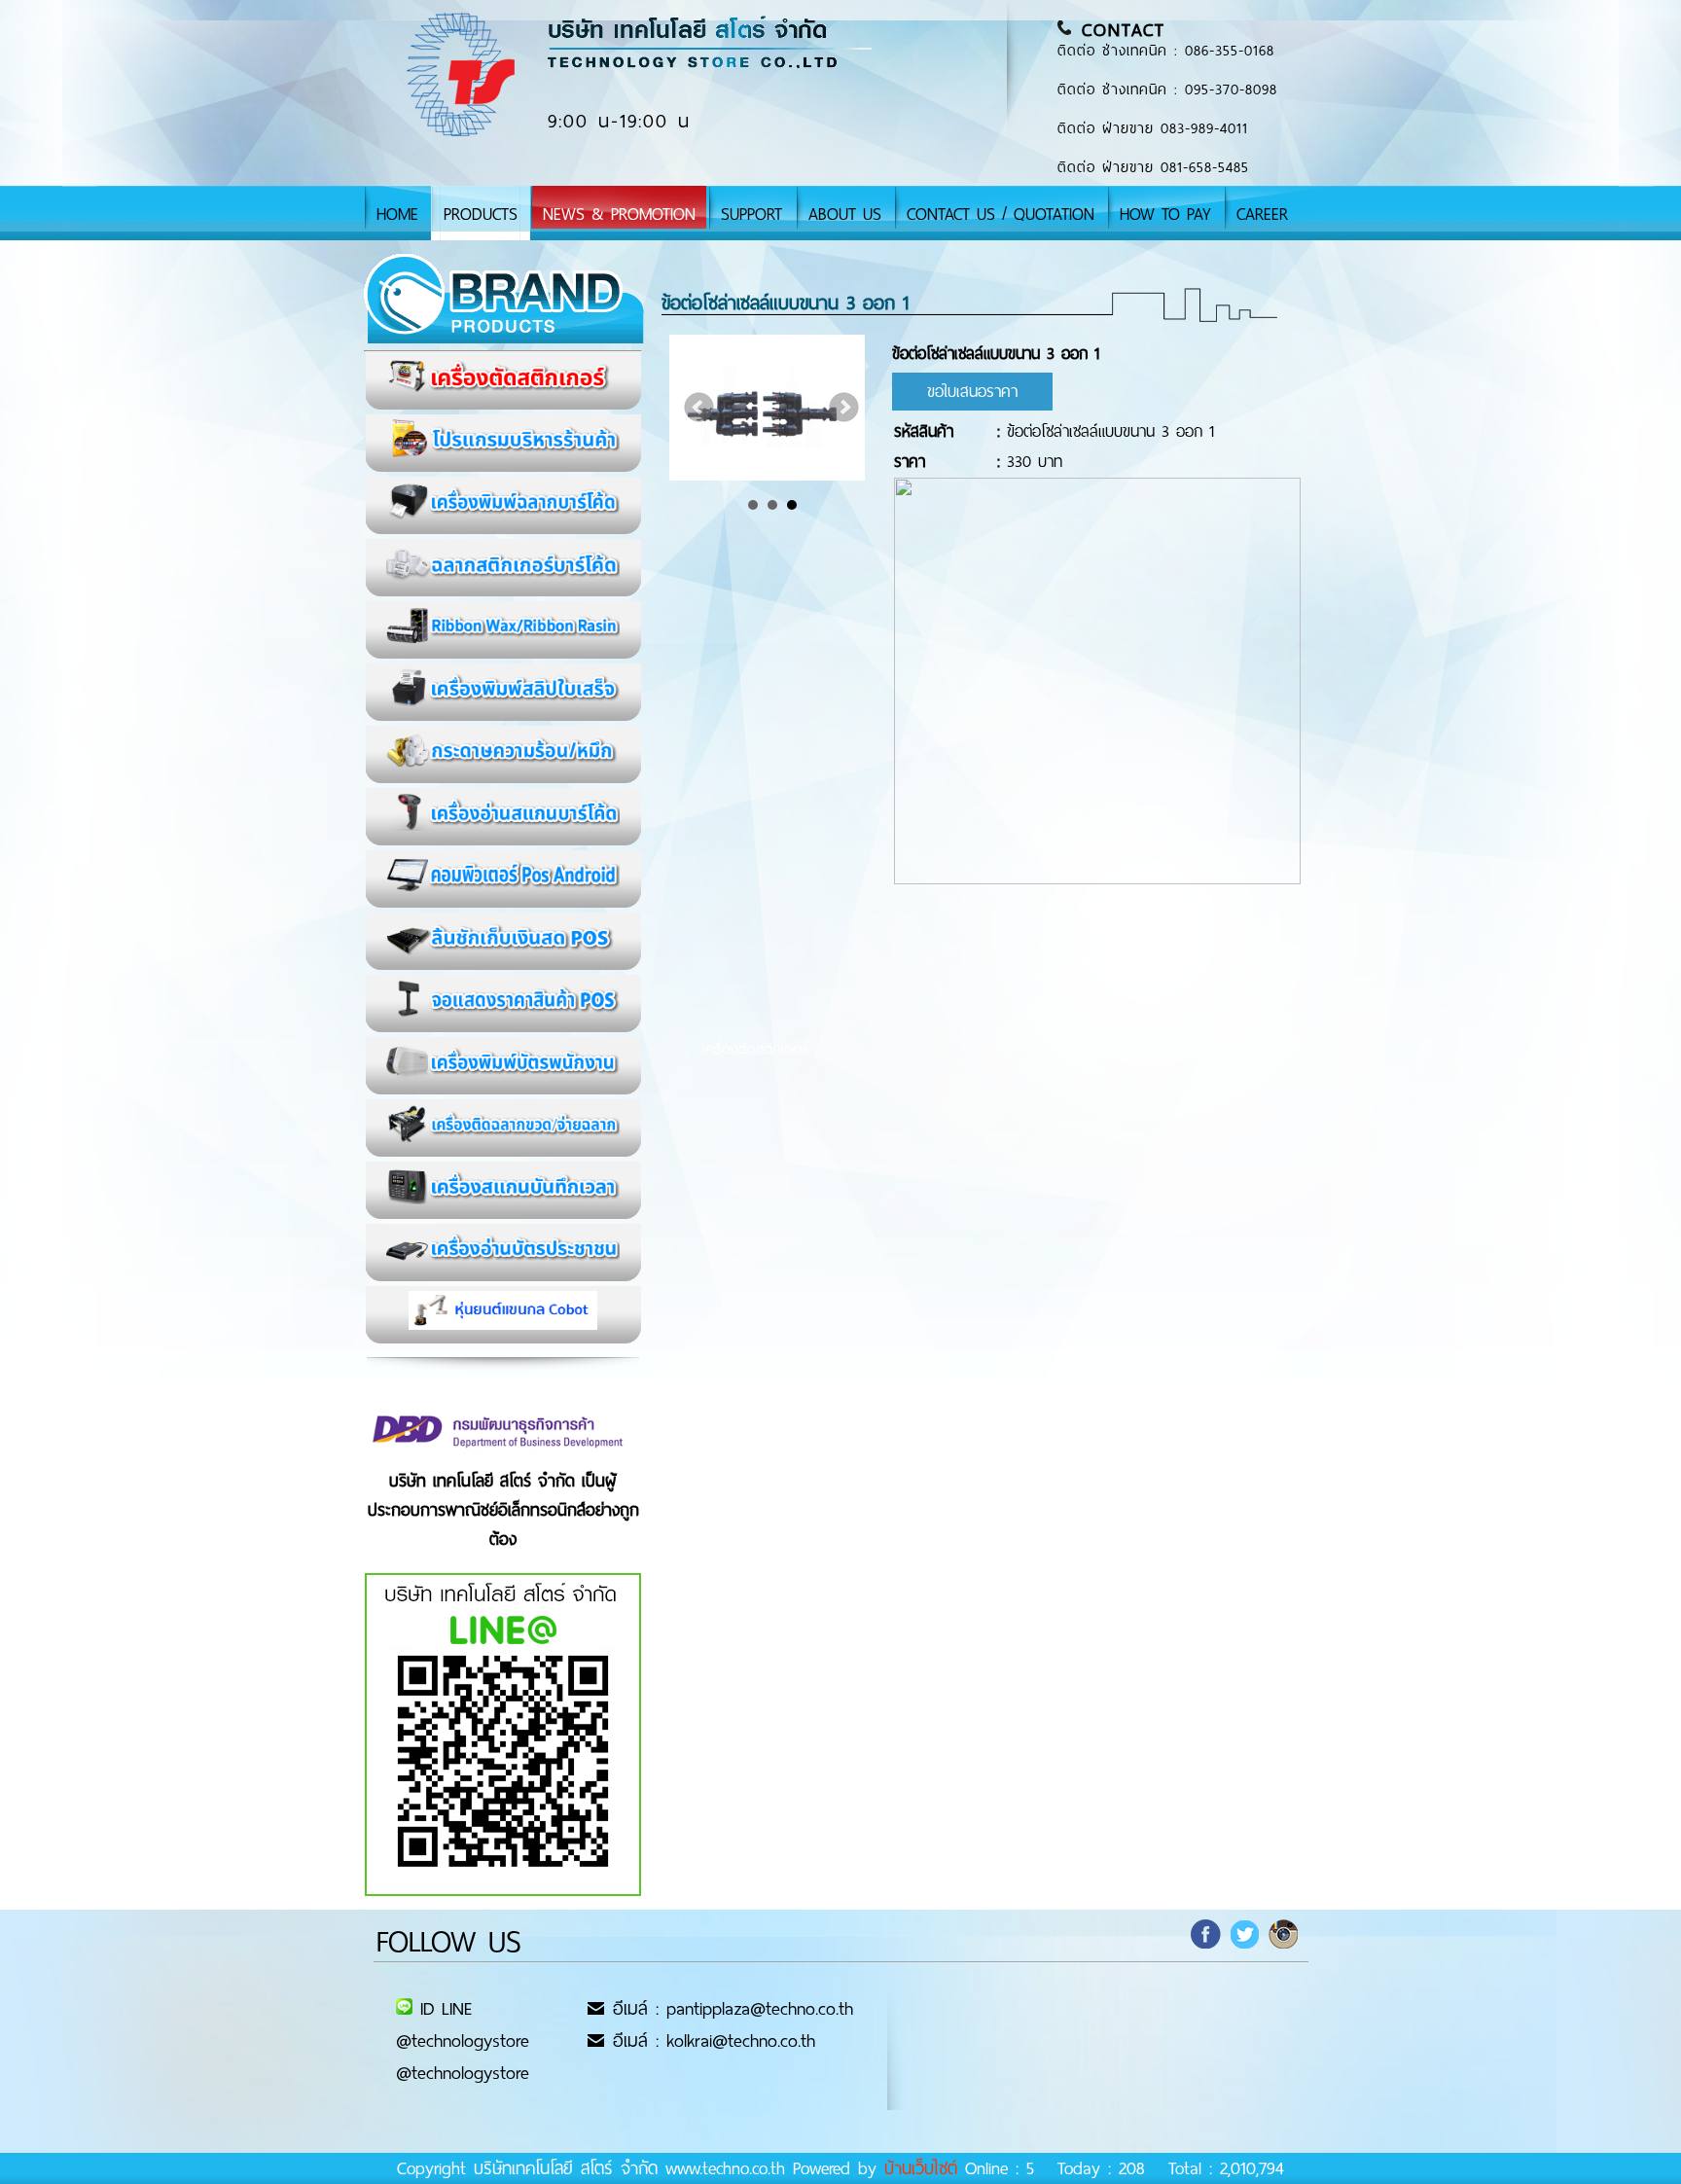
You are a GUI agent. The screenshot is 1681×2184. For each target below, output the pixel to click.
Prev (699, 408)
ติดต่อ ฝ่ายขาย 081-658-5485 (1153, 167)
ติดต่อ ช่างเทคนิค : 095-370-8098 (1167, 90)
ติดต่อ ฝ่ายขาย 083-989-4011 (1153, 128)
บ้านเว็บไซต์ (921, 2168)
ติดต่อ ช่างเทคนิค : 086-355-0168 (1166, 51)
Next (844, 408)
